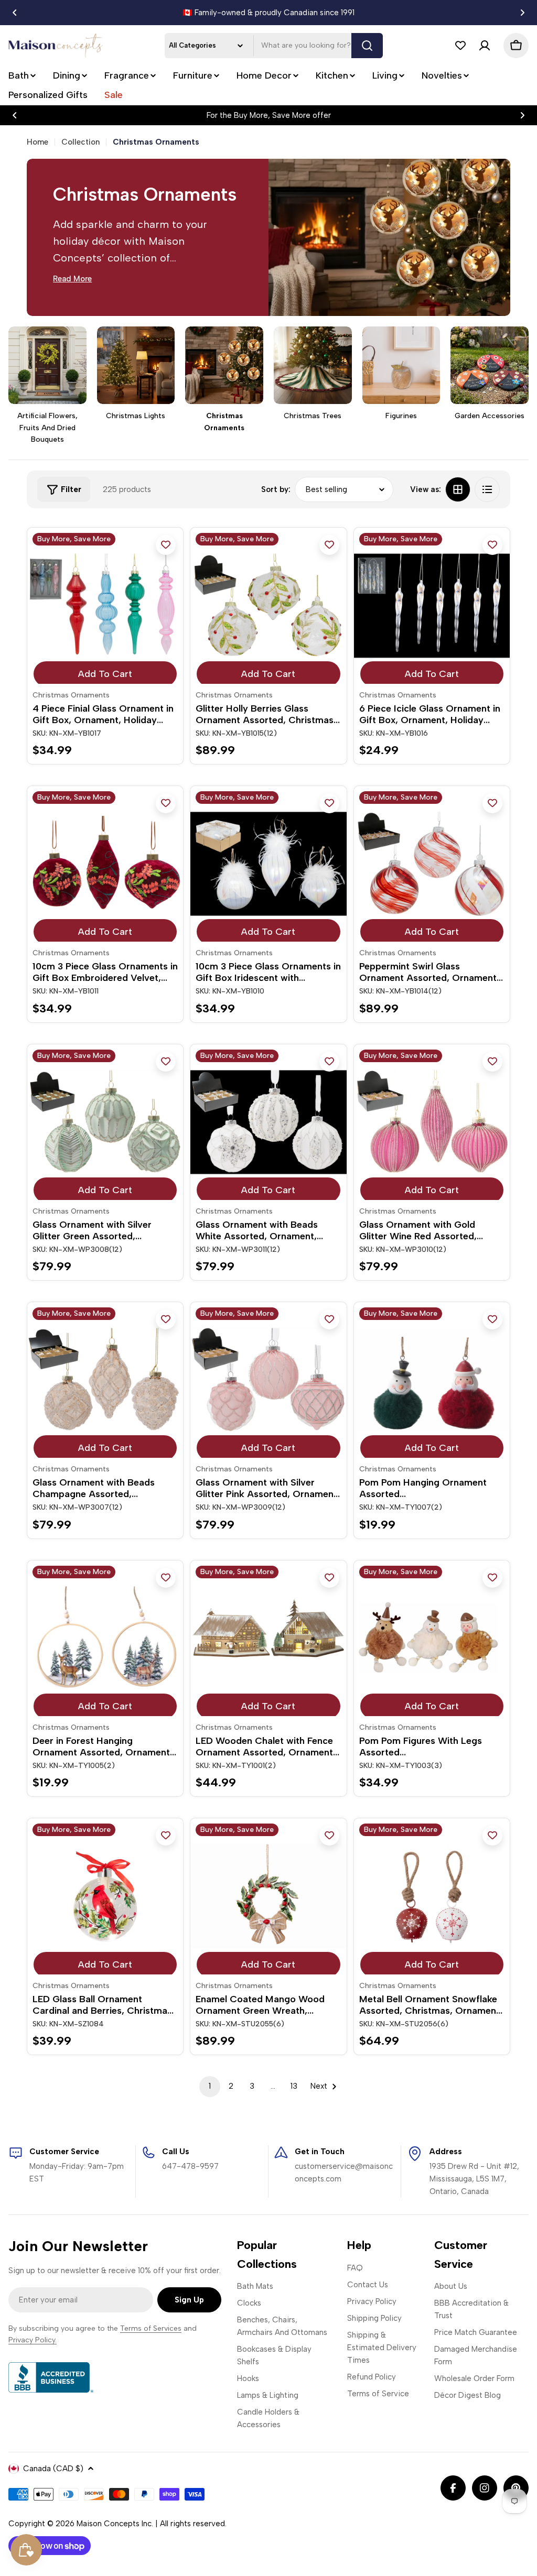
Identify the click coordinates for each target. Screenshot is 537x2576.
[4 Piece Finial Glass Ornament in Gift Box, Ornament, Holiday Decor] (105, 605)
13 (294, 2086)
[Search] (367, 46)
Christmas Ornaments (71, 695)
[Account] (485, 46)
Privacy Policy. (33, 2340)
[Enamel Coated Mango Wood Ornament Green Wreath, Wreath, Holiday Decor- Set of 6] (268, 1896)
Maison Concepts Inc (114, 2524)
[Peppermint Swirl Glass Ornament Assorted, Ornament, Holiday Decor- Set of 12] (432, 864)
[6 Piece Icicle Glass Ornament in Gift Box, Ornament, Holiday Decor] (432, 605)
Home (37, 142)
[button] (15, 13)
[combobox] (274, 46)
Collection (80, 142)
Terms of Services (151, 2328)
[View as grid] (458, 489)
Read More (72, 279)
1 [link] (210, 2086)
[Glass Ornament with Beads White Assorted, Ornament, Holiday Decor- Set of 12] (268, 1122)
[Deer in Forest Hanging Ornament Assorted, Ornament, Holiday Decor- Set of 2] (105, 1638)
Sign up (189, 2300)
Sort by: (276, 489)
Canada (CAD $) (53, 2469)
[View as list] (487, 489)
